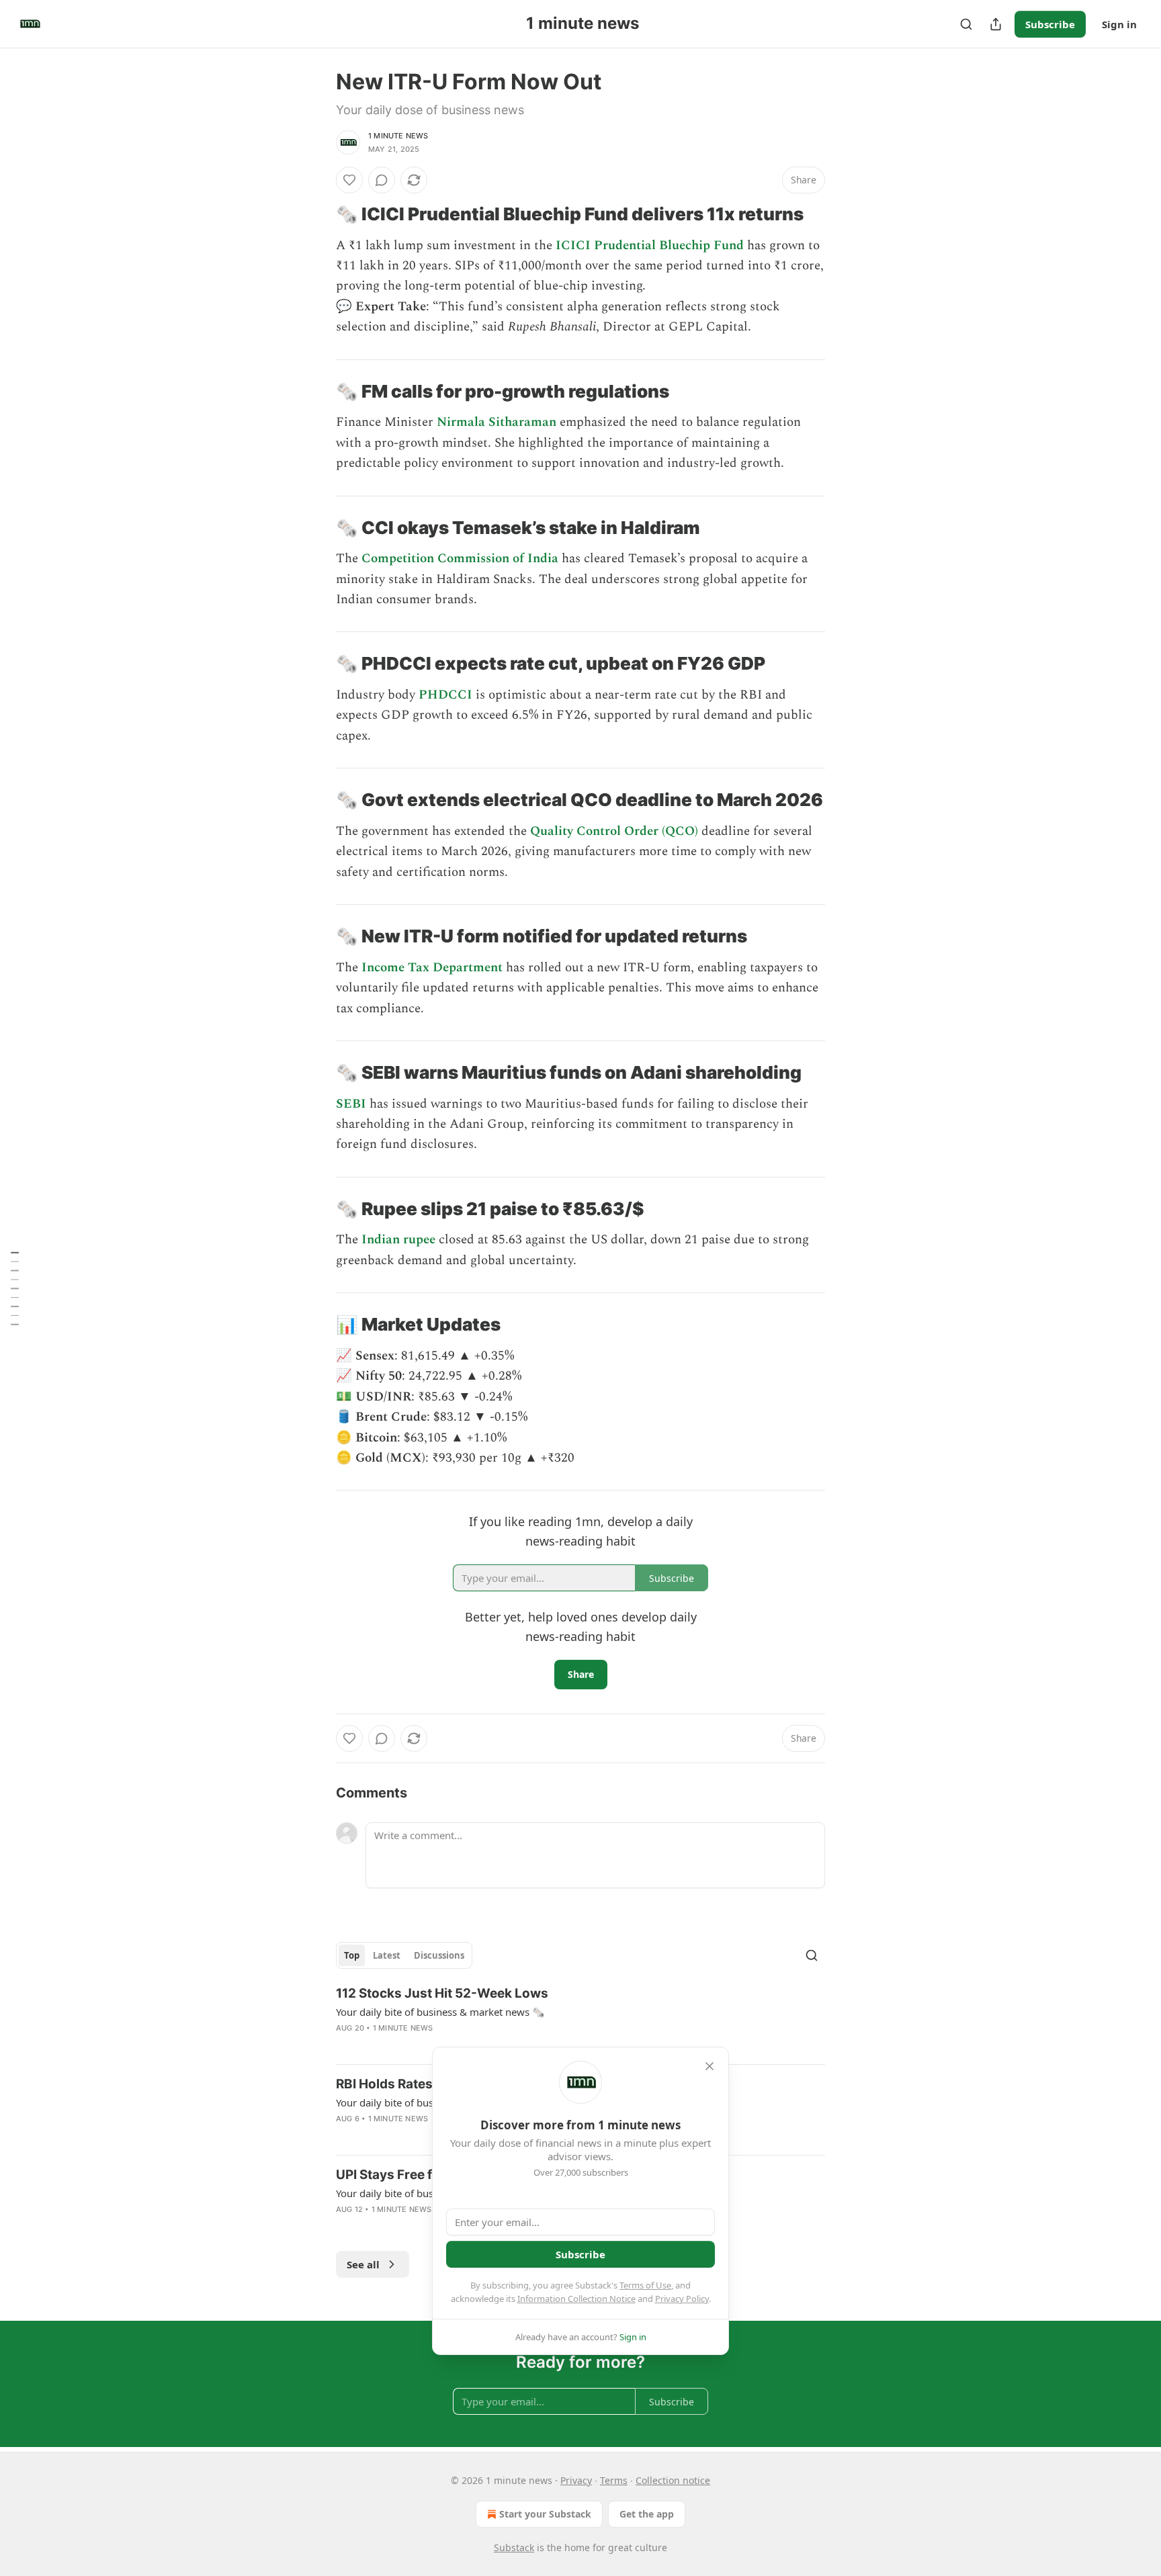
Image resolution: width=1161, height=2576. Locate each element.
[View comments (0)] (382, 180)
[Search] (966, 24)
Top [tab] (352, 1955)
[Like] (349, 180)
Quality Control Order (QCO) (614, 831)
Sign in (1119, 24)
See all (363, 2264)
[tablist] (404, 1955)
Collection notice (673, 2480)
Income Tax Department (432, 968)
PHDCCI (445, 695)
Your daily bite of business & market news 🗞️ (440, 2012)
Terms (614, 2480)
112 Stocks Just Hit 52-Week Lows (442, 1993)
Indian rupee (398, 1240)
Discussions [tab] (439, 1955)
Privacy (576, 2480)
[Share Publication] (996, 24)
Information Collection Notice (576, 2299)
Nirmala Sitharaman (497, 422)
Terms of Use (645, 2285)
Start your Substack (545, 2514)
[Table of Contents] (15, 1288)
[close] (709, 2066)
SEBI (351, 1104)
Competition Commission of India (460, 559)
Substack (514, 2547)
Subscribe (1050, 24)
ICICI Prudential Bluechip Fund (650, 246)
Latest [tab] (387, 1955)
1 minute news (398, 136)
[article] (580, 2019)
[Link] (317, 214)
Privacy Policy (682, 2299)
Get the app (647, 2514)
